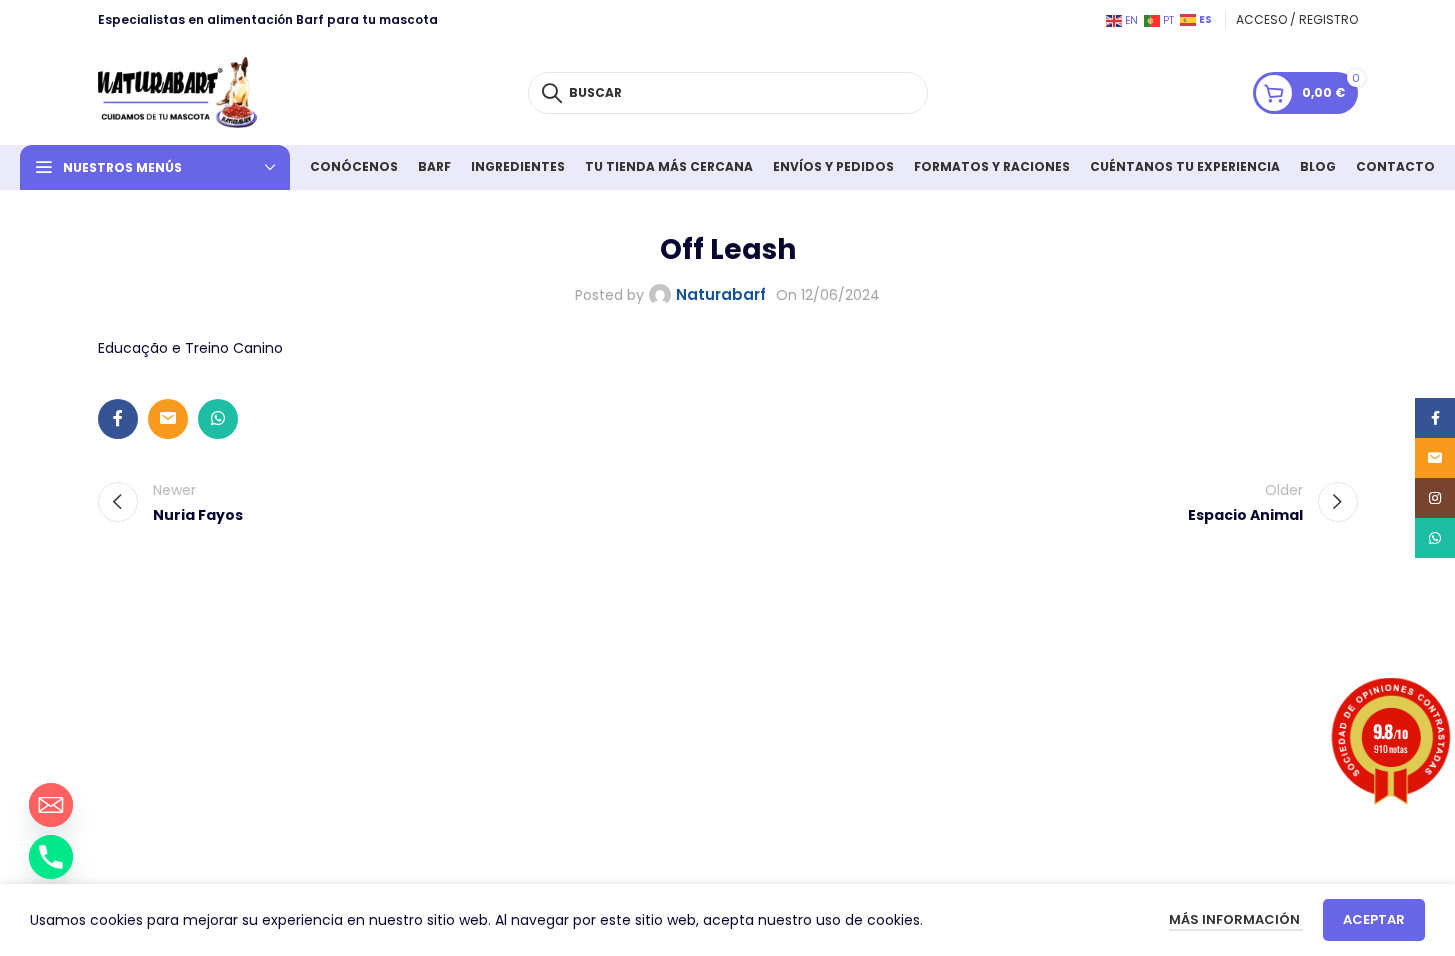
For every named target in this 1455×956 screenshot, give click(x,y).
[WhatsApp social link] (218, 419)
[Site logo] (178, 91)
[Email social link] (168, 419)
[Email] (51, 805)
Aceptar (1374, 919)
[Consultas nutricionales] (51, 857)
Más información (1236, 919)
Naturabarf (721, 295)
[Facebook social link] (118, 419)
